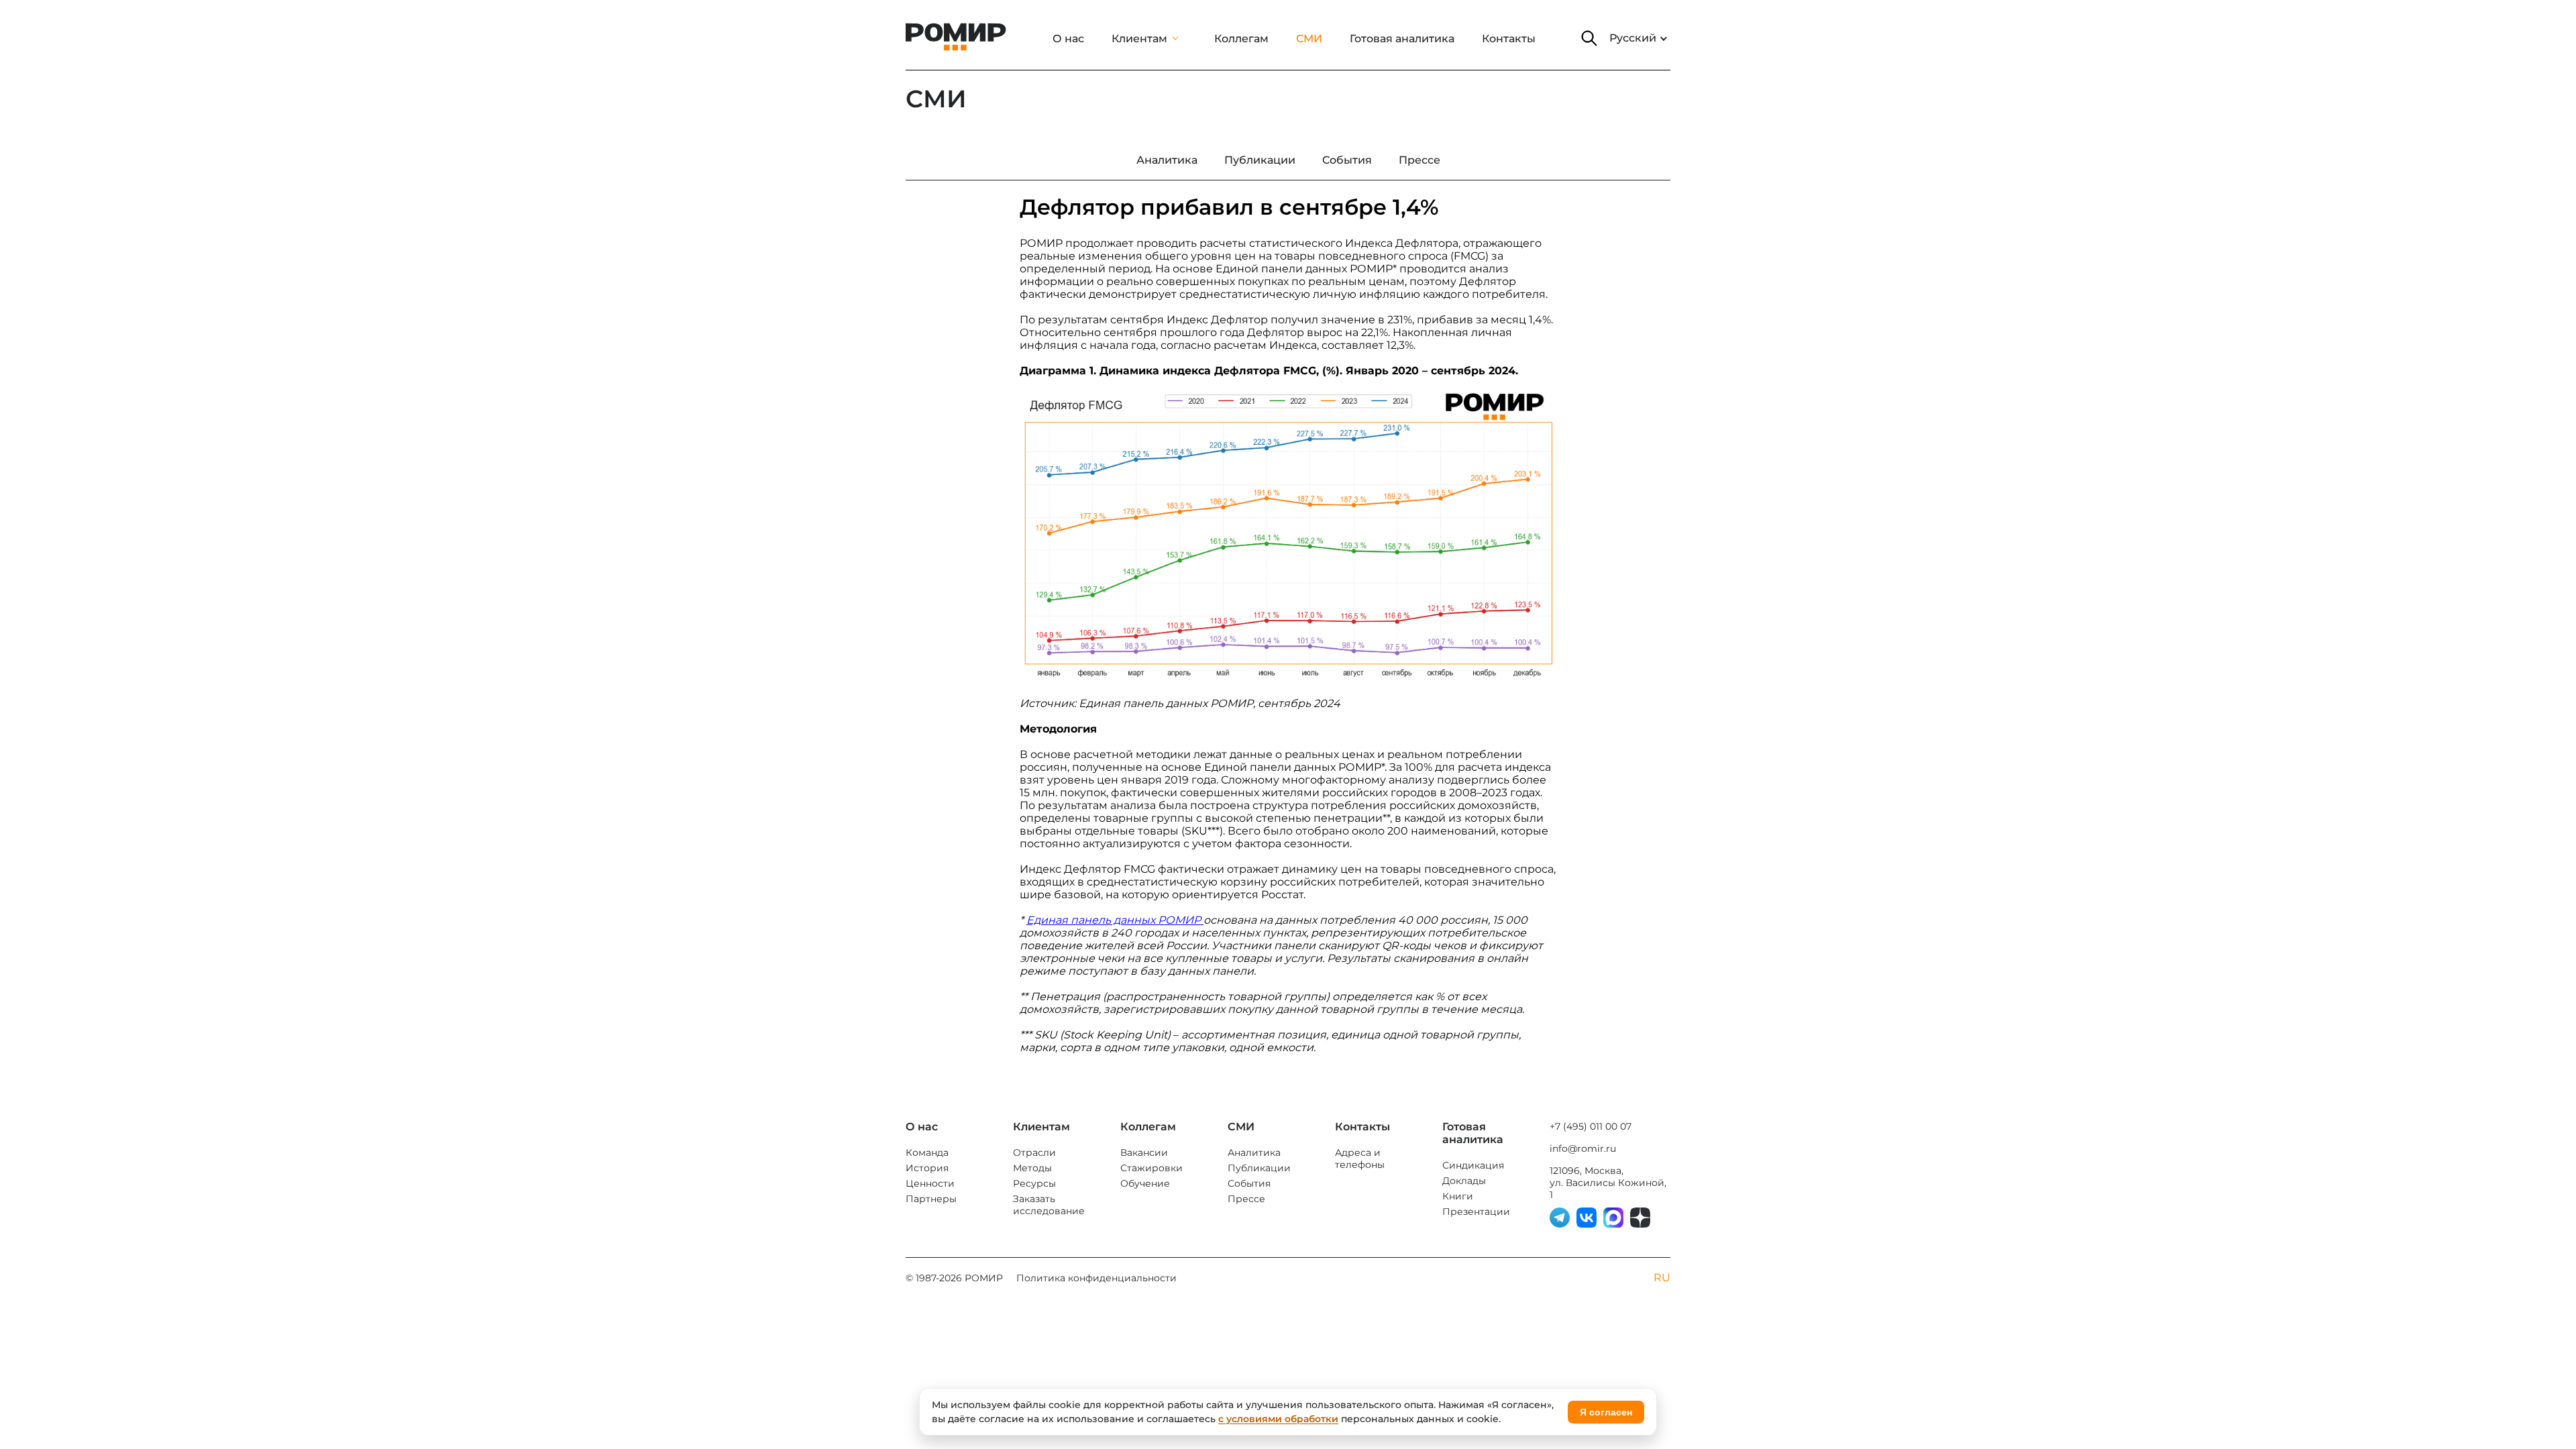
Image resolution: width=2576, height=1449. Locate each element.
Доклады (1464, 1181)
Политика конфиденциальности (1096, 1278)
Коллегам (1241, 39)
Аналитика (1254, 1152)
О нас (1068, 39)
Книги (1458, 1196)
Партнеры (931, 1199)
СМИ (1309, 39)
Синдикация (1473, 1165)
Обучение (1145, 1183)
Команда (927, 1152)
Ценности (930, 1183)
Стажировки (1151, 1168)
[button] (1589, 38)
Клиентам (1139, 39)
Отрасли (1034, 1152)
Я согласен (1606, 1412)
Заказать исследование (1049, 1205)
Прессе (1246, 1199)
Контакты (1509, 39)
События (1249, 1183)
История (927, 1168)
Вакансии (1144, 1152)
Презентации (1476, 1212)
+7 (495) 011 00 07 (1591, 1126)
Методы (1032, 1168)
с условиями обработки (1278, 1419)
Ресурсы (1034, 1183)
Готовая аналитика (1402, 39)
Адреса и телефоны (1360, 1159)
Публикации (1259, 1168)
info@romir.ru (1583, 1148)
